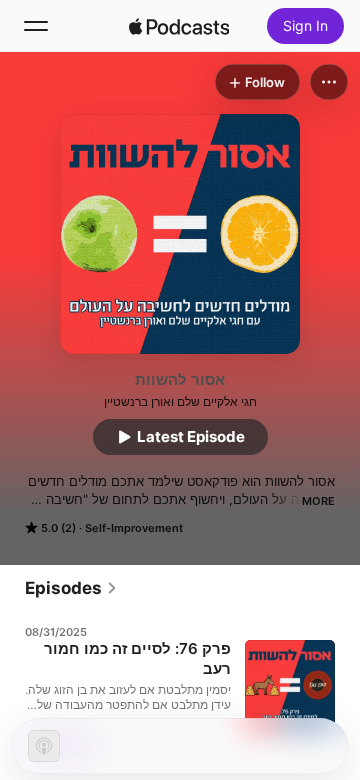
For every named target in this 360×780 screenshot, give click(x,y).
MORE (318, 501)
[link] (71, 588)
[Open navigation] (36, 26)
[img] (179, 26)
